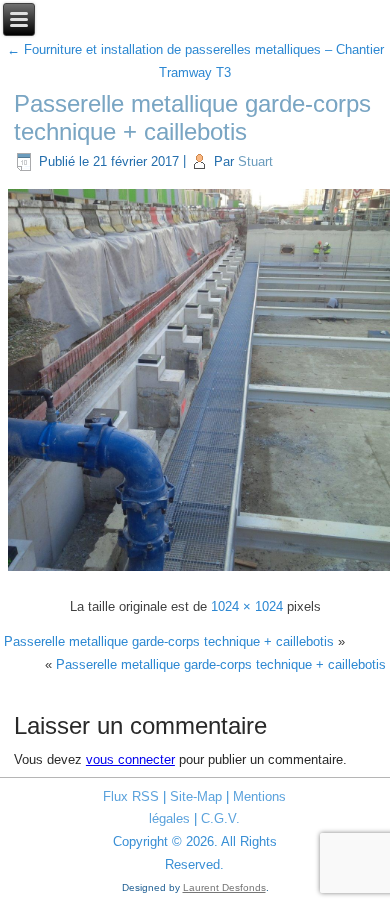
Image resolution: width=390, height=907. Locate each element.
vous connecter (130, 759)
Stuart (255, 161)
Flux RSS (131, 796)
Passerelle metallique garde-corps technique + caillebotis (192, 118)
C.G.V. (220, 818)
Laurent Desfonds (224, 887)
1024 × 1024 (247, 606)
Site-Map (196, 796)
